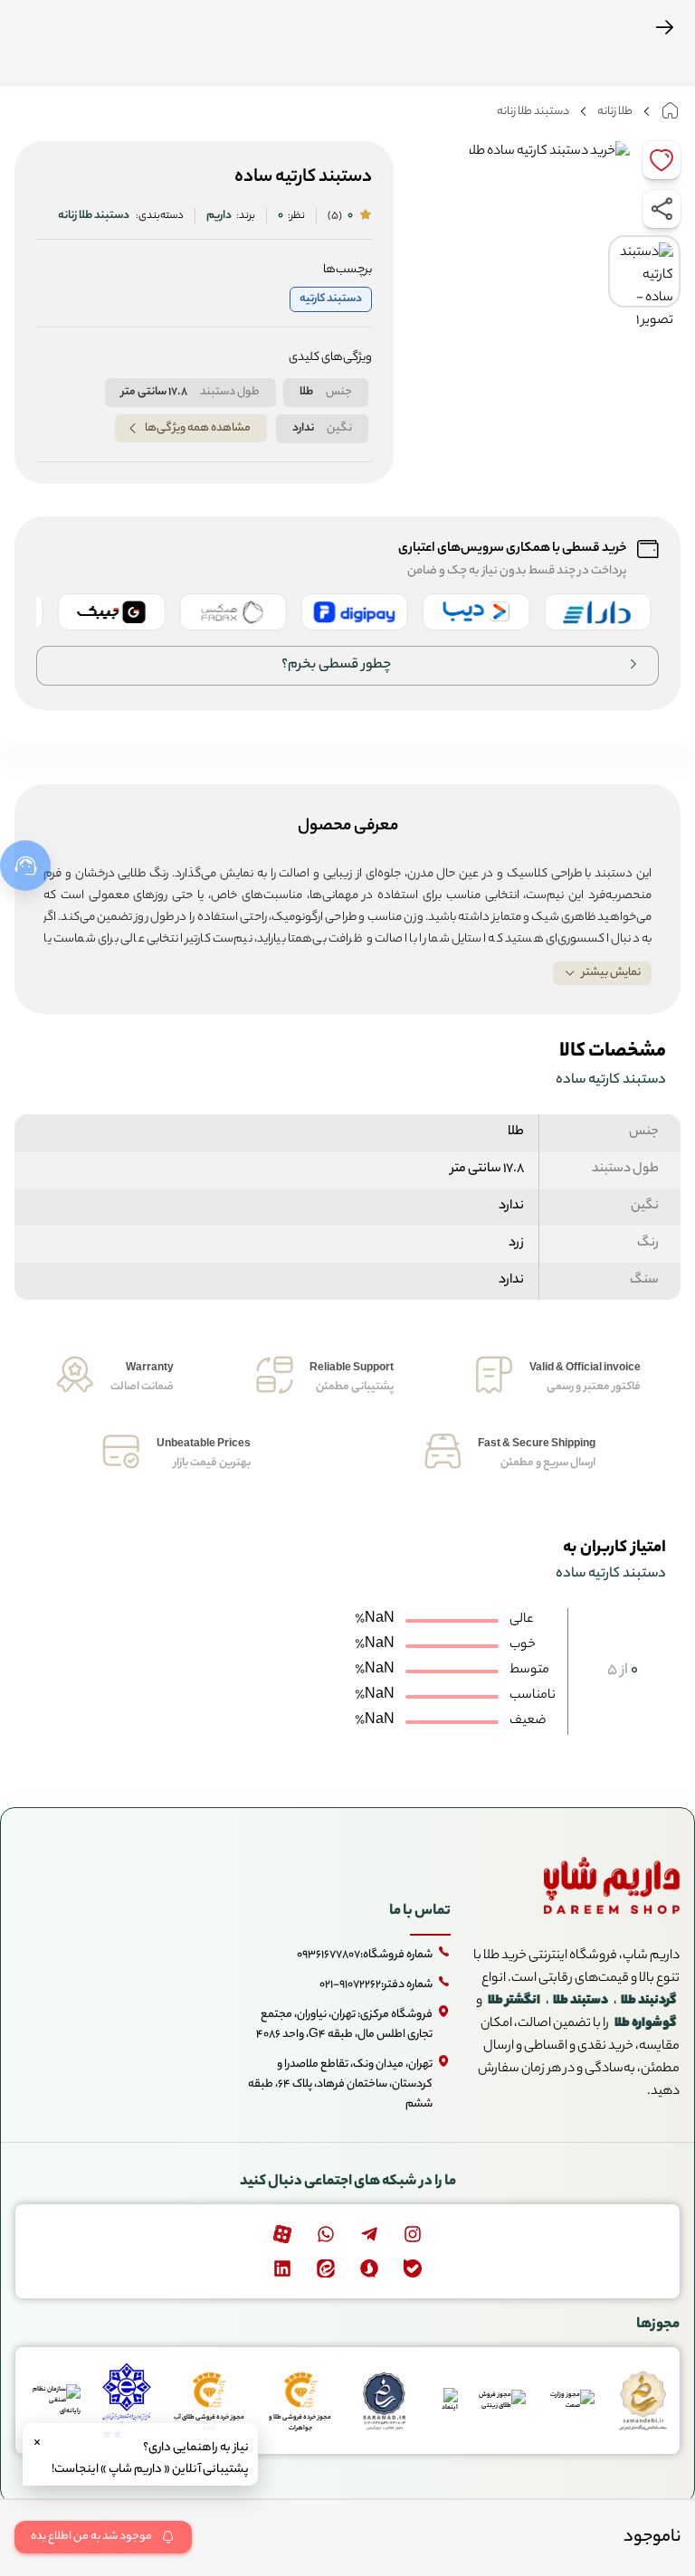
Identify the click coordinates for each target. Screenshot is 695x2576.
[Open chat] (25, 866)
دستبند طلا (581, 2002)
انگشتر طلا (514, 2002)
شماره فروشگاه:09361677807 (365, 1955)
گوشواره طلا (645, 2024)
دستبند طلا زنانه (533, 112)
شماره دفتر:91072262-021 (376, 1985)
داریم (219, 216)
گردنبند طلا (648, 2002)
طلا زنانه (615, 112)
